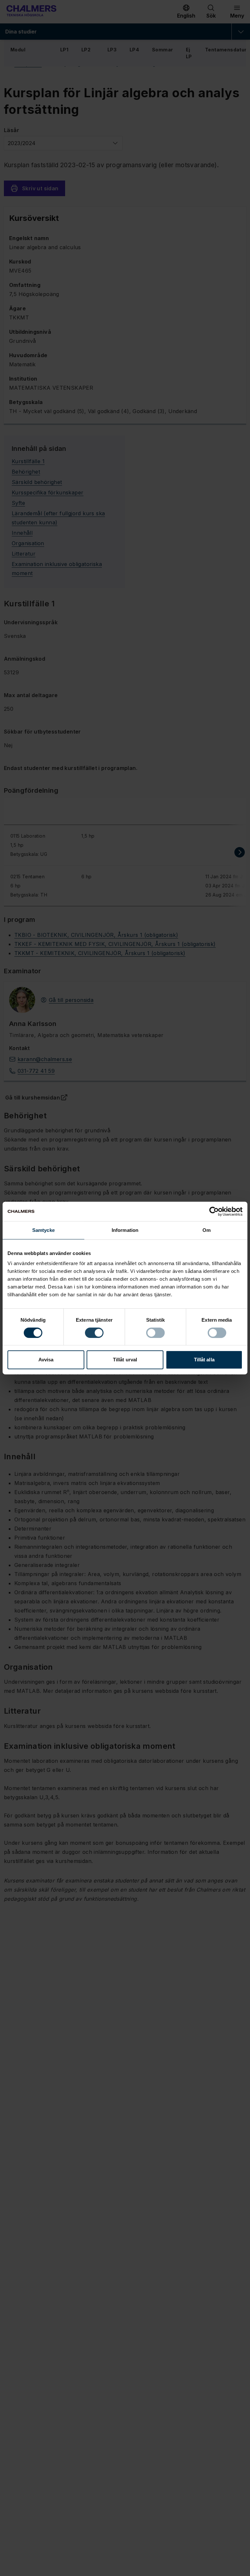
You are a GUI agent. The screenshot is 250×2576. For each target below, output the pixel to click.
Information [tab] (125, 1230)
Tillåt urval (125, 1360)
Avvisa (46, 1360)
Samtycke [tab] (43, 1230)
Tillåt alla (204, 1360)
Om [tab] (207, 1230)
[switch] (94, 1333)
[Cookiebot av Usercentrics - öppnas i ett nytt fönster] (214, 1211)
